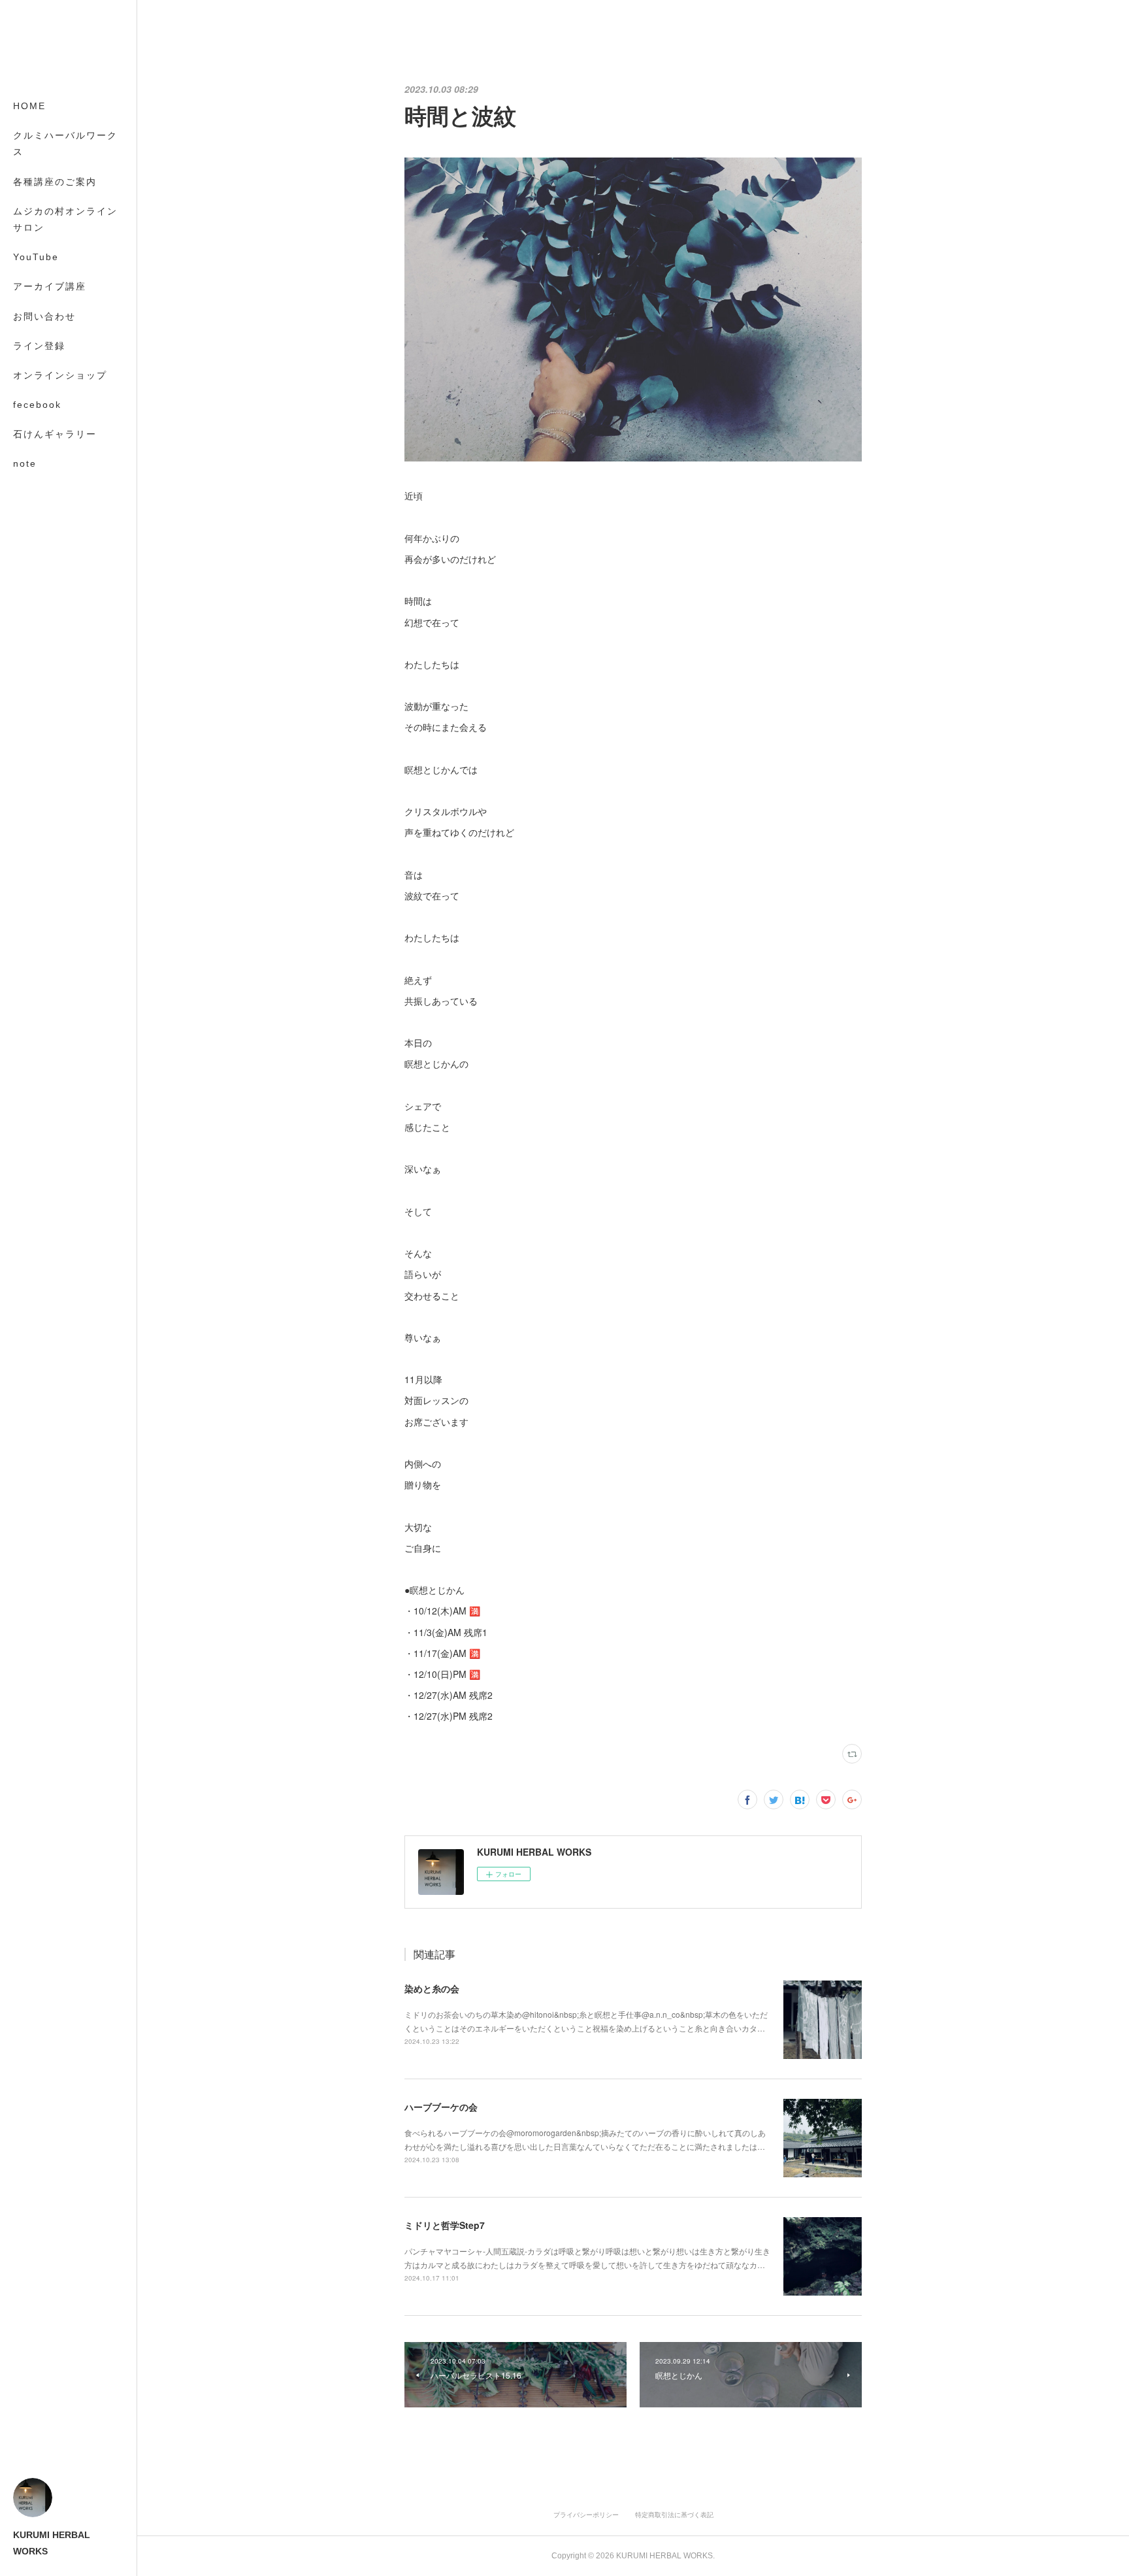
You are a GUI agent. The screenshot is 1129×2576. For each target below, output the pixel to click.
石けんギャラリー (55, 434)
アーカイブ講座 (50, 286)
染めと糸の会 (432, 1988)
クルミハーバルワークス (65, 143)
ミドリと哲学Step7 (445, 2225)
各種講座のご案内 (55, 182)
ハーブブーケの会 (441, 2107)
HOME (29, 106)
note (25, 463)
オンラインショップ (60, 375)
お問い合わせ (44, 316)
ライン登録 (39, 346)
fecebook (37, 405)
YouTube (36, 257)
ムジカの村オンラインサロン (65, 219)
